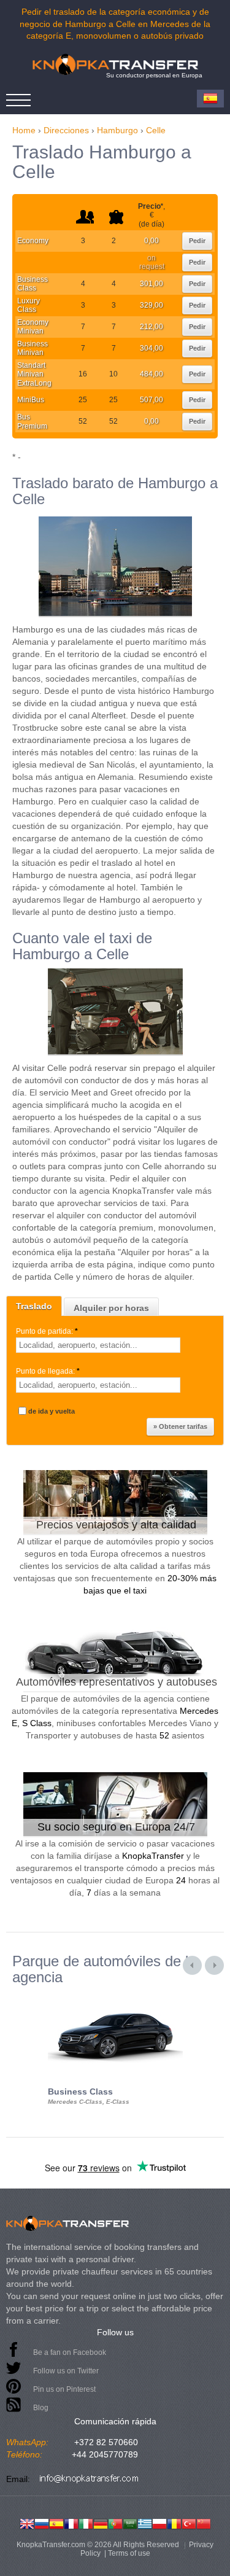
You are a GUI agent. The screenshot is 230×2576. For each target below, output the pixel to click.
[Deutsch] (101, 2523)
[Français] (71, 2523)
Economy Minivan (33, 327)
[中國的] (204, 2523)
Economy (33, 241)
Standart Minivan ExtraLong (34, 374)
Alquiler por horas (111, 1308)
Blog (41, 2408)
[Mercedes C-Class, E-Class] (115, 1996)
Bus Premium (32, 421)
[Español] (56, 2523)
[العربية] (130, 2523)
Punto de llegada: (48, 1371)
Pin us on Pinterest (64, 2389)
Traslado (34, 1306)
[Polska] (159, 2523)
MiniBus (31, 400)
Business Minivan (33, 348)
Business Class (33, 284)
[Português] (115, 2523)
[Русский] (42, 2523)
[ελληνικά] (145, 2523)
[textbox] (98, 1345)
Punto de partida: (47, 1331)
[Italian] (86, 2523)
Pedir (197, 241)
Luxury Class (29, 305)
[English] (27, 2523)
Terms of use (129, 2553)
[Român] (174, 2523)
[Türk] (189, 2523)
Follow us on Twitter (66, 2371)
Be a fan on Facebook (70, 2352)
